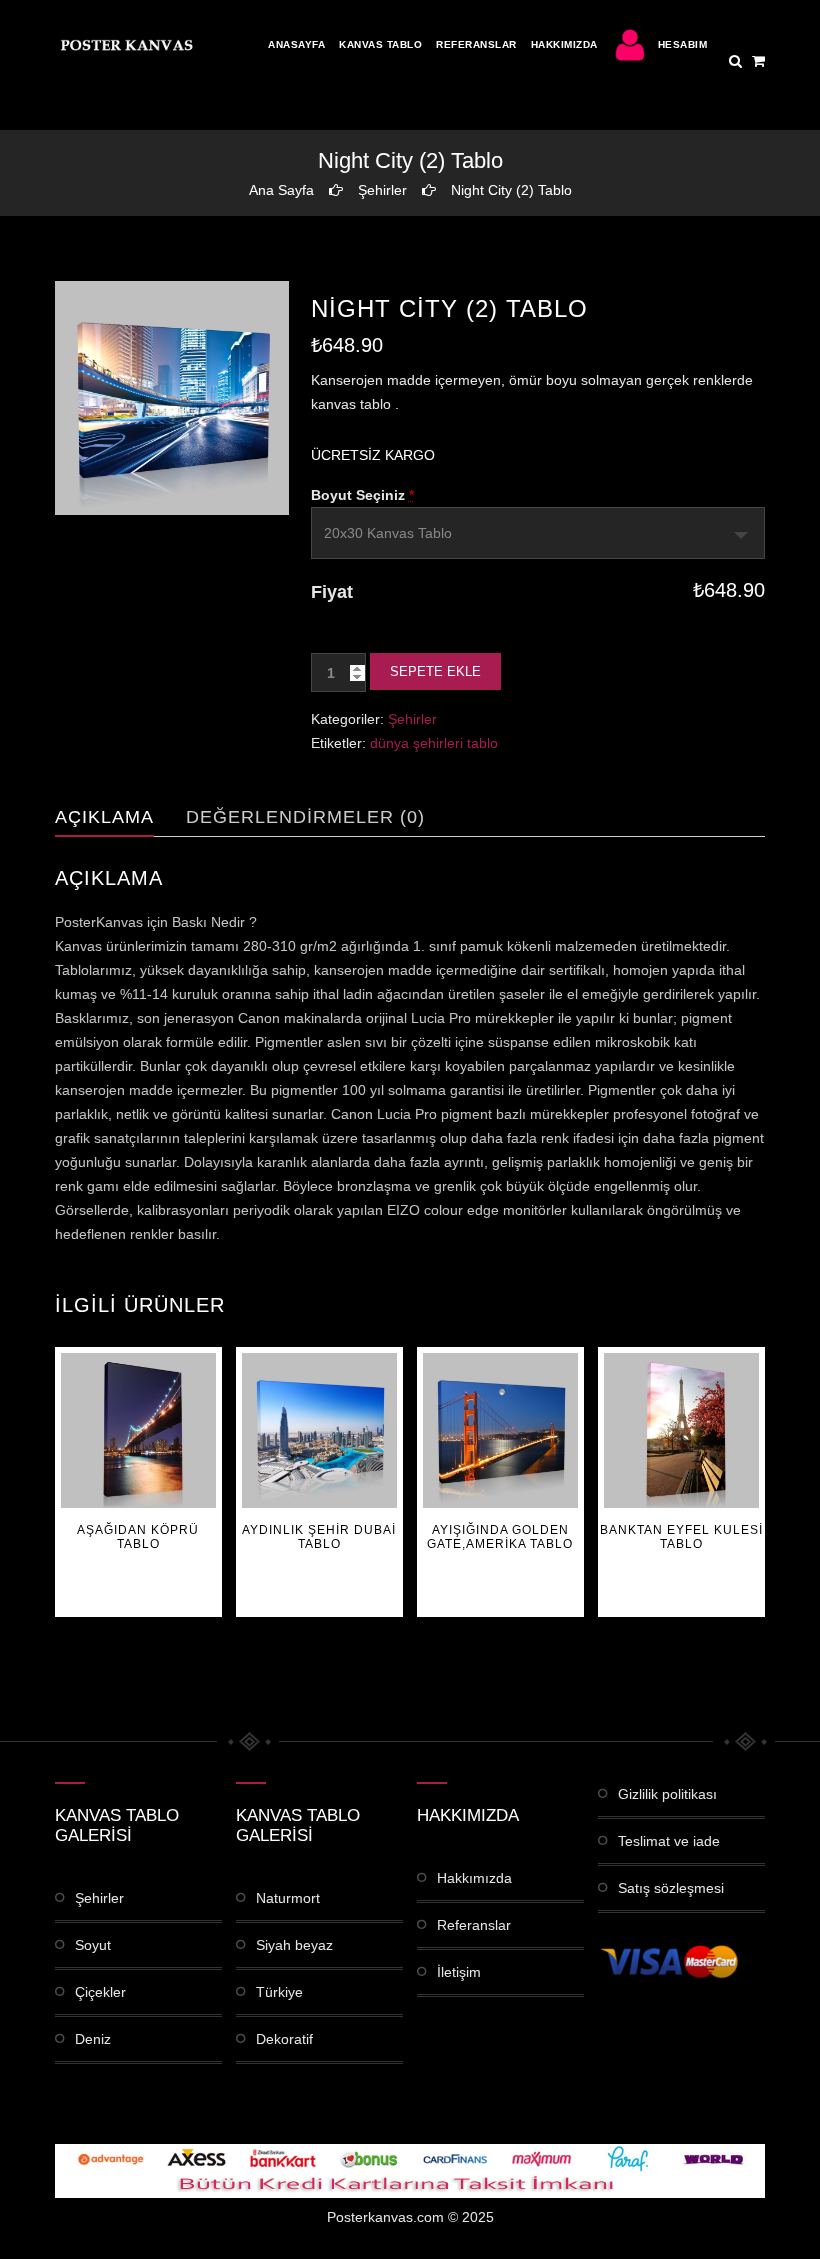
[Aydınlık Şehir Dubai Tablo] (319, 1430)
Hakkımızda (564, 44)
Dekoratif (284, 2039)
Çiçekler (100, 1992)
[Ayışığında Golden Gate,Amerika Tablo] (500, 1430)
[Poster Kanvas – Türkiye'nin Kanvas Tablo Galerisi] (125, 45)
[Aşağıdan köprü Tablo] (138, 1430)
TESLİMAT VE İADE (669, 1841)
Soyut (93, 1945)
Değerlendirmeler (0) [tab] (305, 817)
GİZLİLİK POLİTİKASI (667, 1794)
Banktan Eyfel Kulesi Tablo (681, 1537)
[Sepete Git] (758, 61)
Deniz (93, 2039)
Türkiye (279, 1992)
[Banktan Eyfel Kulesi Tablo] (681, 1430)
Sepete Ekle (435, 671)
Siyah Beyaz (294, 1945)
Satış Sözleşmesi (671, 1888)
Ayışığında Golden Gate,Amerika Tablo (500, 1537)
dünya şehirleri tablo (434, 743)
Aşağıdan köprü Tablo (138, 1537)
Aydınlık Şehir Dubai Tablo (319, 1537)
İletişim (459, 1972)
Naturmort (288, 1898)
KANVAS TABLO (380, 44)
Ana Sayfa (281, 190)
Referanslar (476, 44)
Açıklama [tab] (104, 817)
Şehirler (382, 190)
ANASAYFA (296, 44)
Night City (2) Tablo (511, 190)
